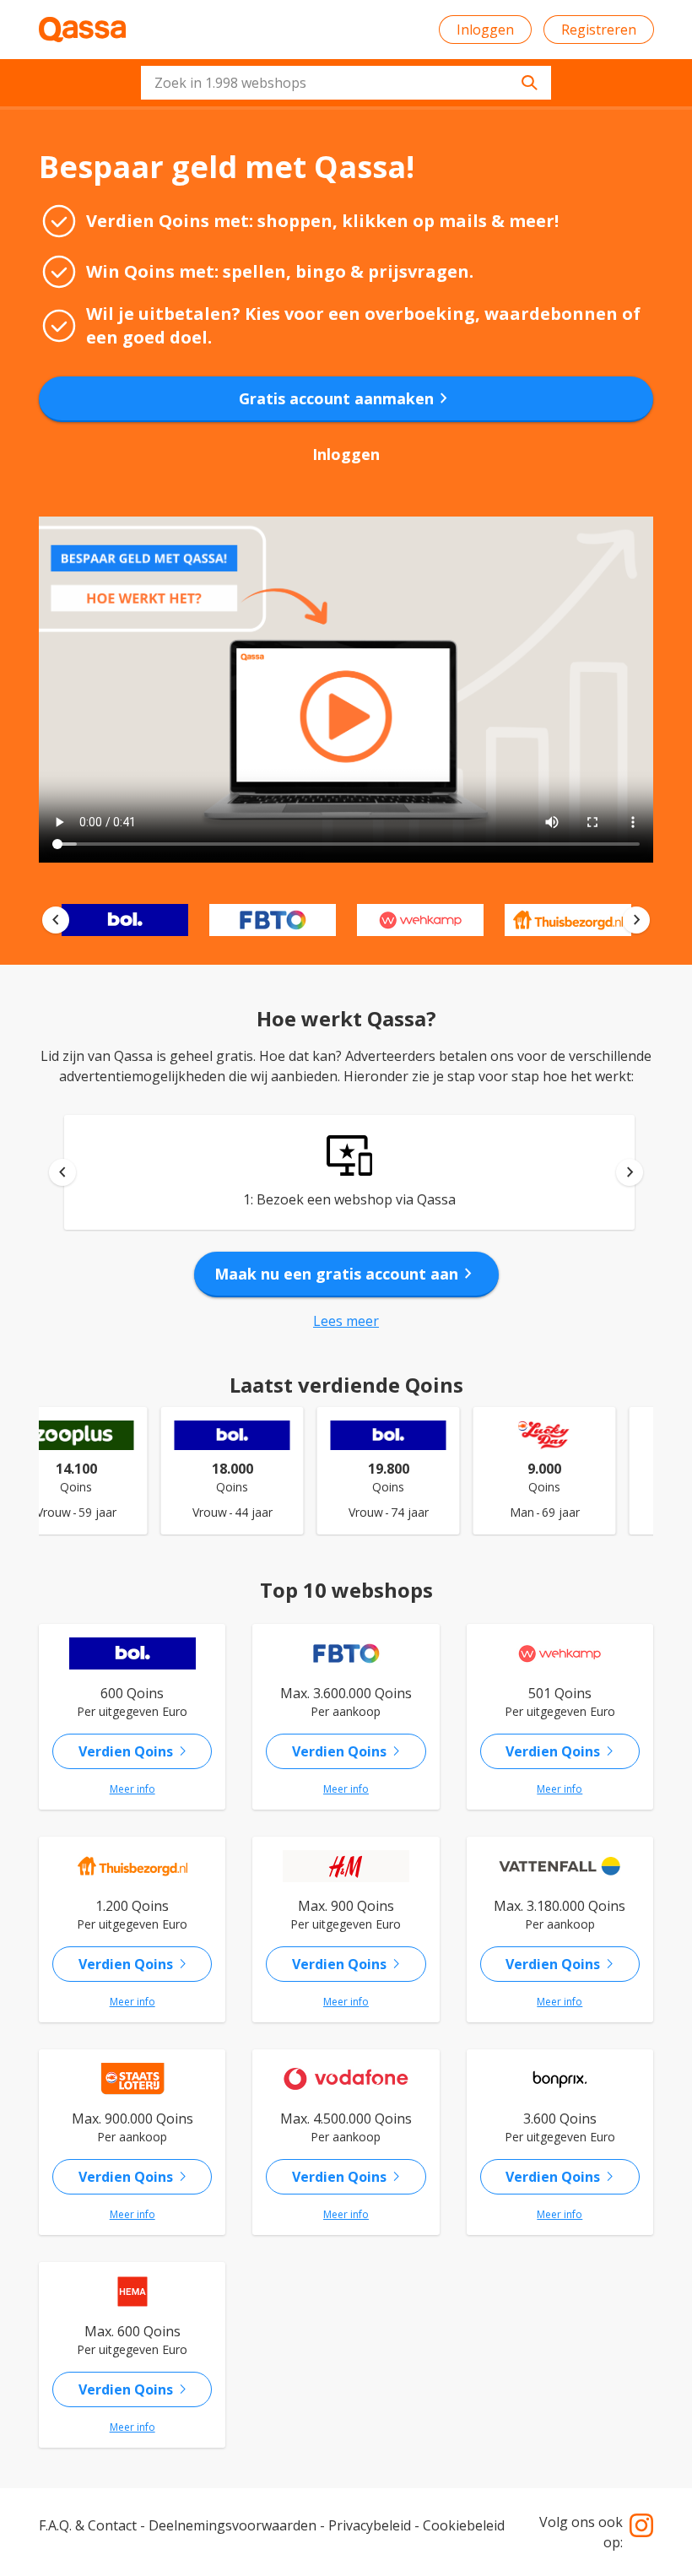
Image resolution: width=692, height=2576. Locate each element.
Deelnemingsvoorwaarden (232, 2525)
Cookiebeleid (464, 2525)
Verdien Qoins (136, 1751)
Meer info (132, 1789)
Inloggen (485, 30)
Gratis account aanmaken (346, 398)
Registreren (599, 30)
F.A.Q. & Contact (88, 2525)
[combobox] (346, 83)
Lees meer (346, 1321)
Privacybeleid (370, 2525)
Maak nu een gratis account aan (346, 1274)
